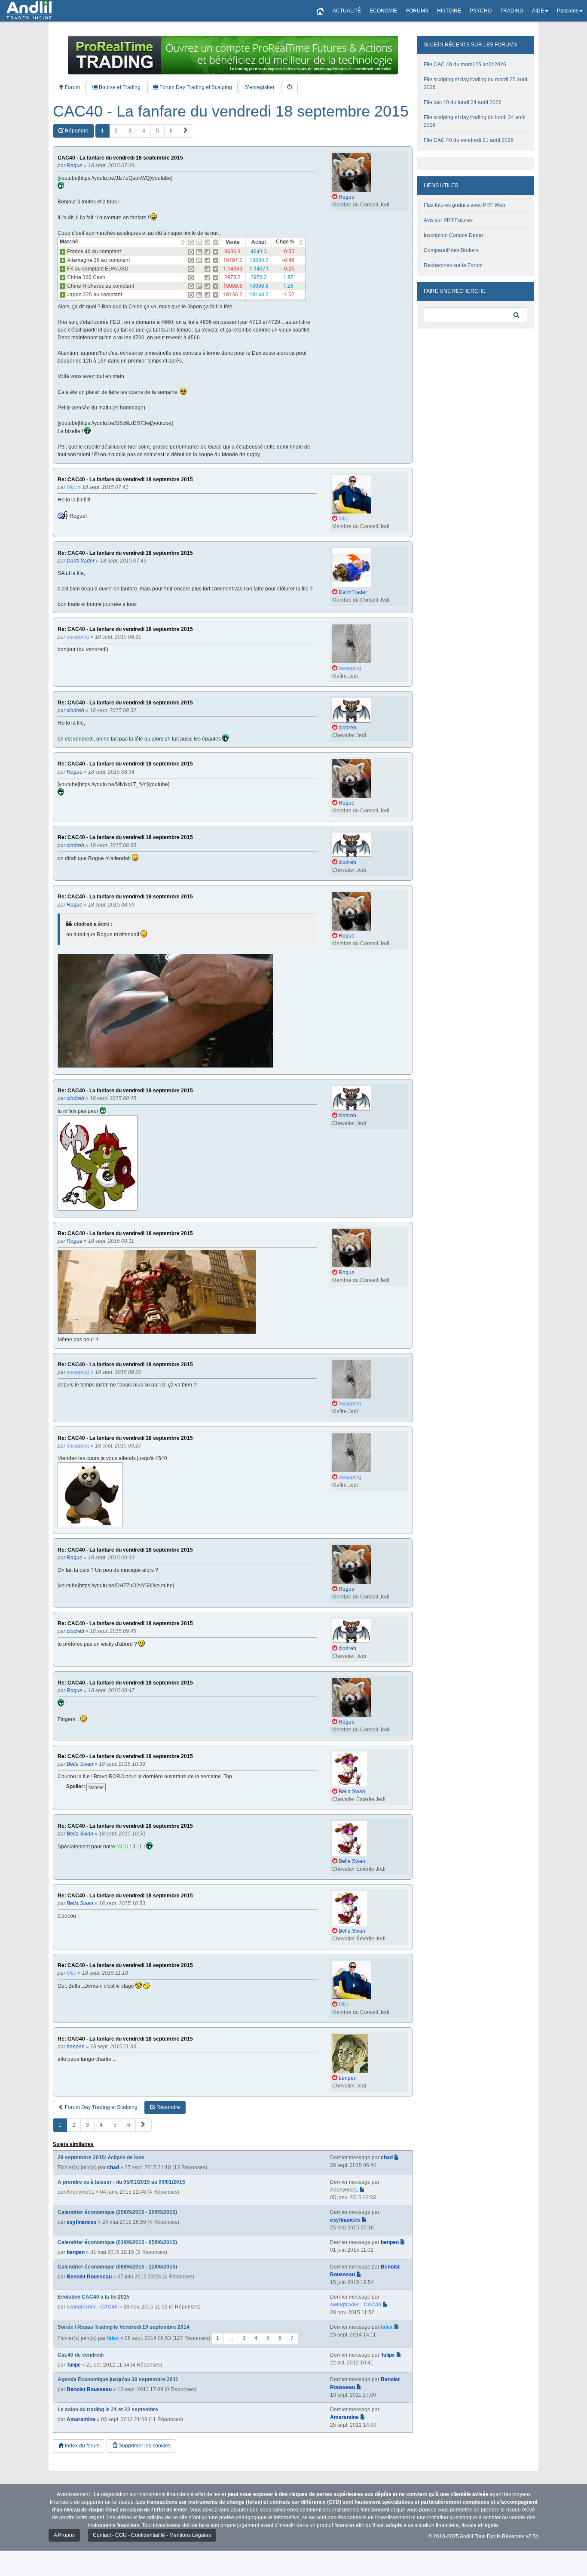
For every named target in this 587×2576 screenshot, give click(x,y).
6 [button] (171, 131)
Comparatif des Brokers (451, 250)
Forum (72, 87)
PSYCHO (481, 11)
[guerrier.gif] (165, 1011)
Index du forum (82, 2446)
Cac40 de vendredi (81, 2355)
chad (113, 2167)
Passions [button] (568, 11)
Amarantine (81, 2419)
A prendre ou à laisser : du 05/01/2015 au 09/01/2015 (121, 2182)
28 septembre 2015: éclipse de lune (101, 2158)
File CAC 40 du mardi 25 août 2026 (465, 65)
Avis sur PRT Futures (448, 220)
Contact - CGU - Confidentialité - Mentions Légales (152, 2535)
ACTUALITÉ (347, 11)
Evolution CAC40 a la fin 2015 (94, 2297)
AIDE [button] (538, 11)
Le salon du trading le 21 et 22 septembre (108, 2410)
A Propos (64, 2535)
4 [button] (144, 131)
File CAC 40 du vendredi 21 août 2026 (469, 140)
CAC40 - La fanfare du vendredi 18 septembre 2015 (231, 111)
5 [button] (157, 131)
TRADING (512, 11)
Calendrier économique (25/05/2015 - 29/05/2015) (117, 2212)
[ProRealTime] (233, 55)
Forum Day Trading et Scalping (195, 87)
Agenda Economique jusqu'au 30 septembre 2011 (118, 2379)
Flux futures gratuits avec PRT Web (465, 205)
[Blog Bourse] (29, 11)
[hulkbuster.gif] (157, 1292)
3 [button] (130, 131)
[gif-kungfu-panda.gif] (90, 1495)
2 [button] (116, 131)
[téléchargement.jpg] (98, 1163)
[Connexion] (290, 88)
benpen (76, 2252)
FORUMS (417, 11)
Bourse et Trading (119, 87)
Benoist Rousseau (89, 2277)
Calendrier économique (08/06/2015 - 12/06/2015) (117, 2267)
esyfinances (82, 2222)
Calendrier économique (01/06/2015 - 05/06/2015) (117, 2242)
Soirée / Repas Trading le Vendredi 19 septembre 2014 (124, 2327)
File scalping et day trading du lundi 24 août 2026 (475, 121)
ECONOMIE (384, 11)
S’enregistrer (260, 87)
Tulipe (74, 2365)
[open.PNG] (182, 269)
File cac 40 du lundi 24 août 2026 (463, 102)
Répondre (76, 131)
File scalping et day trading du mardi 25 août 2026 (475, 83)
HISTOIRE (449, 11)
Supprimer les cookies (144, 2446)
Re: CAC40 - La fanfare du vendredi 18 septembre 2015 (125, 480)
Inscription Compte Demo (453, 235)
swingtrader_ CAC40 (92, 2307)
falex (113, 2338)
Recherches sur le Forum (453, 265)
